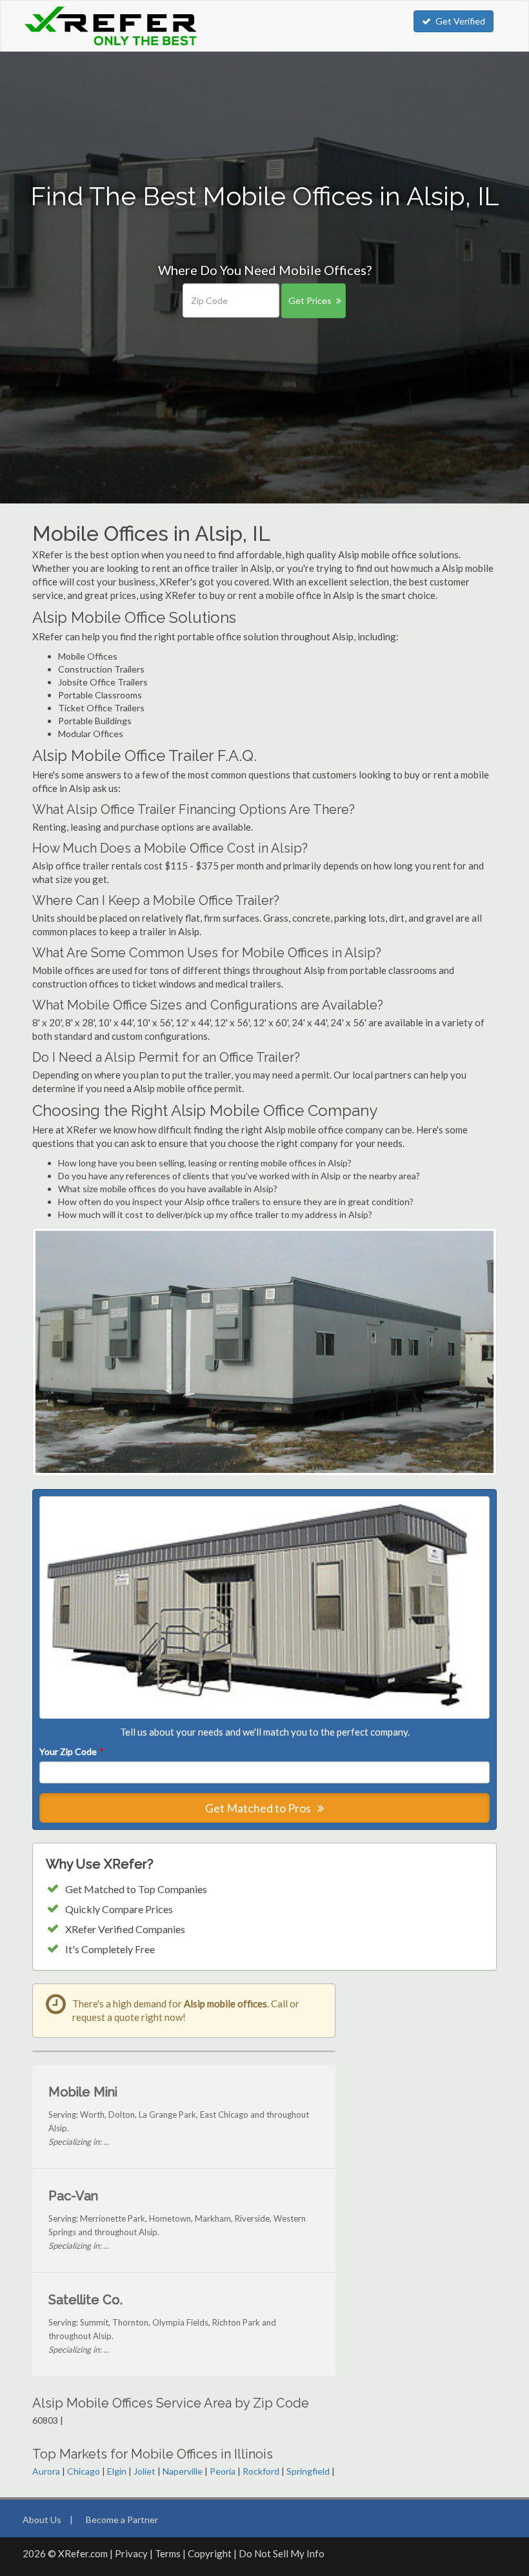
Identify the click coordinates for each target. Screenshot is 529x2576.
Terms (168, 2553)
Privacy (131, 2553)
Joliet (145, 2471)
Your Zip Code (71, 1751)
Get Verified (460, 21)
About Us (42, 2520)
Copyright (210, 2553)
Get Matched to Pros (259, 1808)
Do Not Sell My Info (282, 2553)
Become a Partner (122, 2520)
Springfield (308, 2471)
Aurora (46, 2471)
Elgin (117, 2471)
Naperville (183, 2471)
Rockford (261, 2471)
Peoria (223, 2471)
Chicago (84, 2471)
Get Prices (310, 300)
